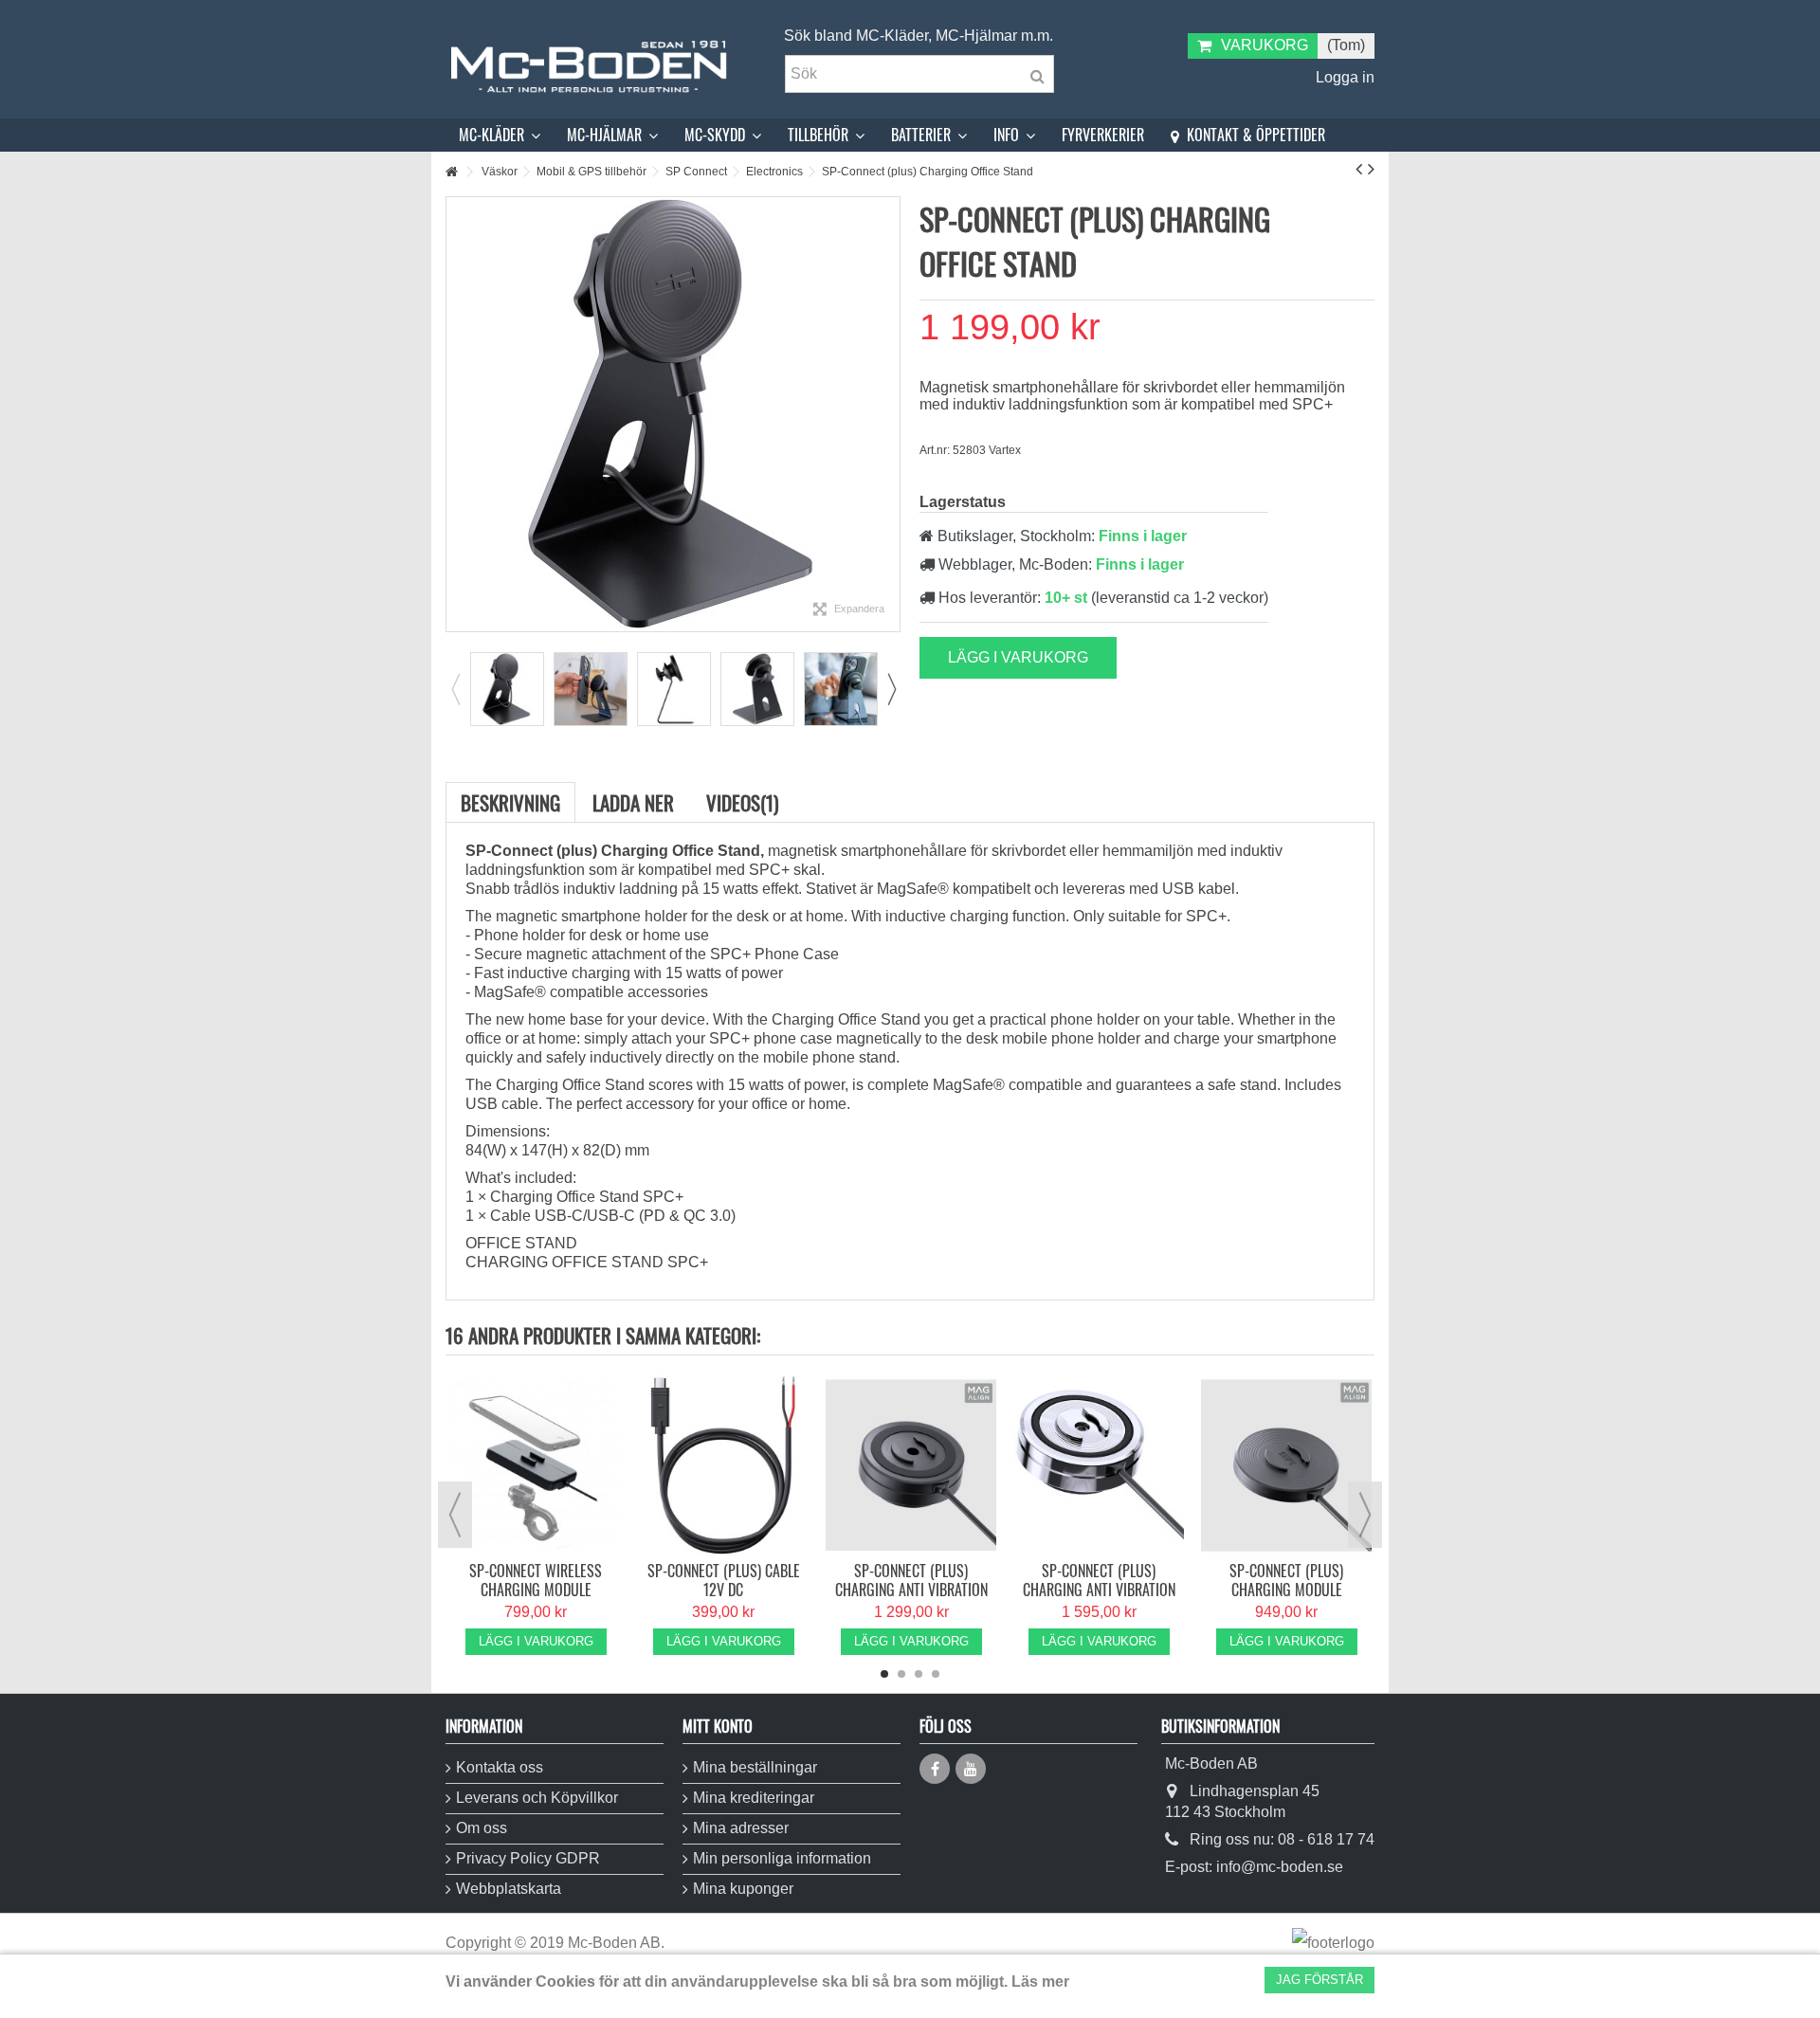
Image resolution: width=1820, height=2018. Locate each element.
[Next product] (1371, 169)
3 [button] (919, 1674)
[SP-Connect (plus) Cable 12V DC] (723, 1465)
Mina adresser (741, 1828)
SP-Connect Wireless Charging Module (536, 1580)
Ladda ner (633, 802)
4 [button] (936, 1674)
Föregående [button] (456, 414)
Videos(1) (742, 802)
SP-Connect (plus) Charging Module (1286, 1580)
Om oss (482, 1828)
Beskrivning (510, 802)
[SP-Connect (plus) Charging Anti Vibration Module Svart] (911, 1465)
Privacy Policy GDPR (528, 1858)
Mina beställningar (755, 1767)
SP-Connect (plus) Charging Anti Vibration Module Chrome (1099, 1590)
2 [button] (901, 1674)
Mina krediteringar (754, 1798)
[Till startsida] (451, 172)
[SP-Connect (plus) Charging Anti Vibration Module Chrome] (1099, 1465)
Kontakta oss (500, 1767)
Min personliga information (782, 1858)
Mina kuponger (743, 1889)
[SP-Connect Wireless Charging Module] (536, 1465)
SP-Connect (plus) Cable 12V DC (724, 1580)
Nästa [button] (890, 414)
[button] (500, 135)
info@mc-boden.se (1280, 1867)
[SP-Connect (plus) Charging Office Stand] (507, 689)
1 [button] (884, 1674)
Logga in (1343, 77)
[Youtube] (971, 1769)
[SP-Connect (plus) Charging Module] (1286, 1465)
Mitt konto (718, 1726)
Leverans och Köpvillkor (537, 1798)
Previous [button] (455, 689)
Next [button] (891, 689)
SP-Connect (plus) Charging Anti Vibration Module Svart (911, 1590)
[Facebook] (935, 1769)
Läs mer (1040, 1982)
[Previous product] (1359, 169)
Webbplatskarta (509, 1889)
